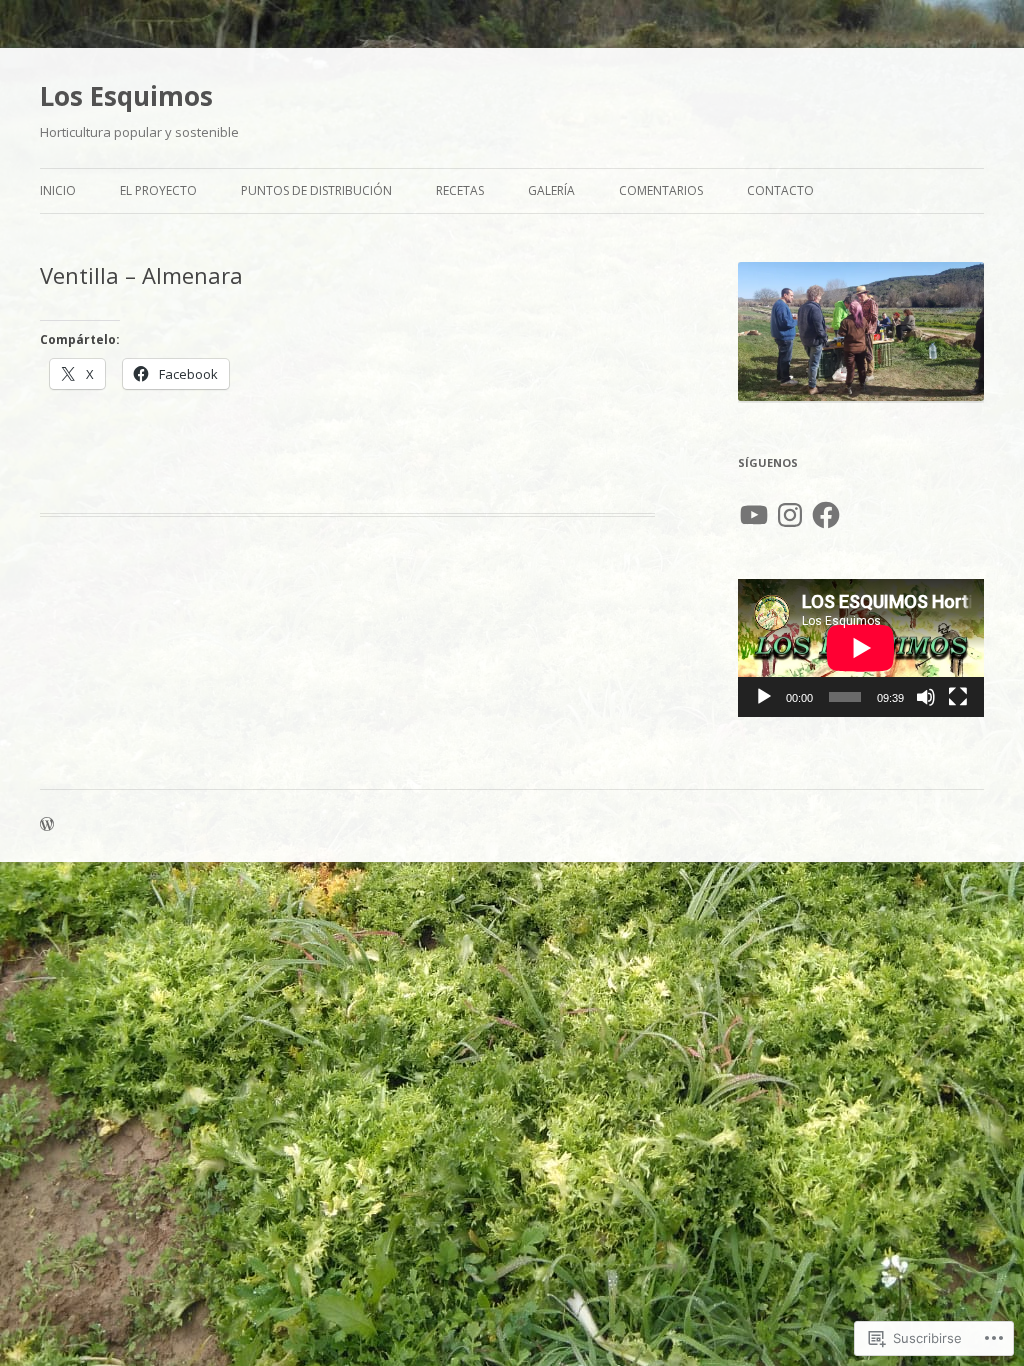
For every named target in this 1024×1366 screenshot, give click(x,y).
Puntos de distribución (316, 190)
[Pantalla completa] (958, 697)
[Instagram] (790, 515)
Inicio (58, 190)
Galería (551, 190)
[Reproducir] (764, 697)
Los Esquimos (126, 96)
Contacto (780, 190)
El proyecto (158, 190)
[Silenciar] (926, 697)
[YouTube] (754, 515)
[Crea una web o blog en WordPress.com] (47, 825)
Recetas (460, 190)
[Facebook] (826, 515)
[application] (861, 648)
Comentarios (661, 190)
